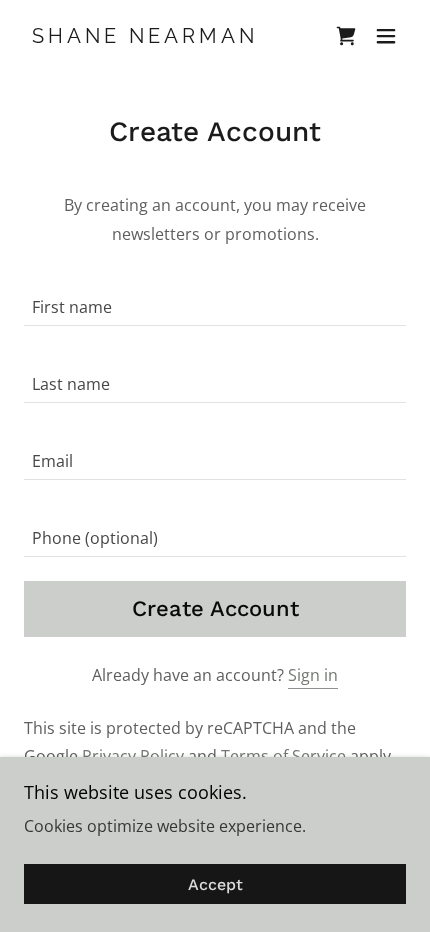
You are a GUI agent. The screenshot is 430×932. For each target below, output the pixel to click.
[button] (386, 36)
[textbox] (215, 299)
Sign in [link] (313, 675)
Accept (215, 884)
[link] (141, 37)
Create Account (215, 608)
